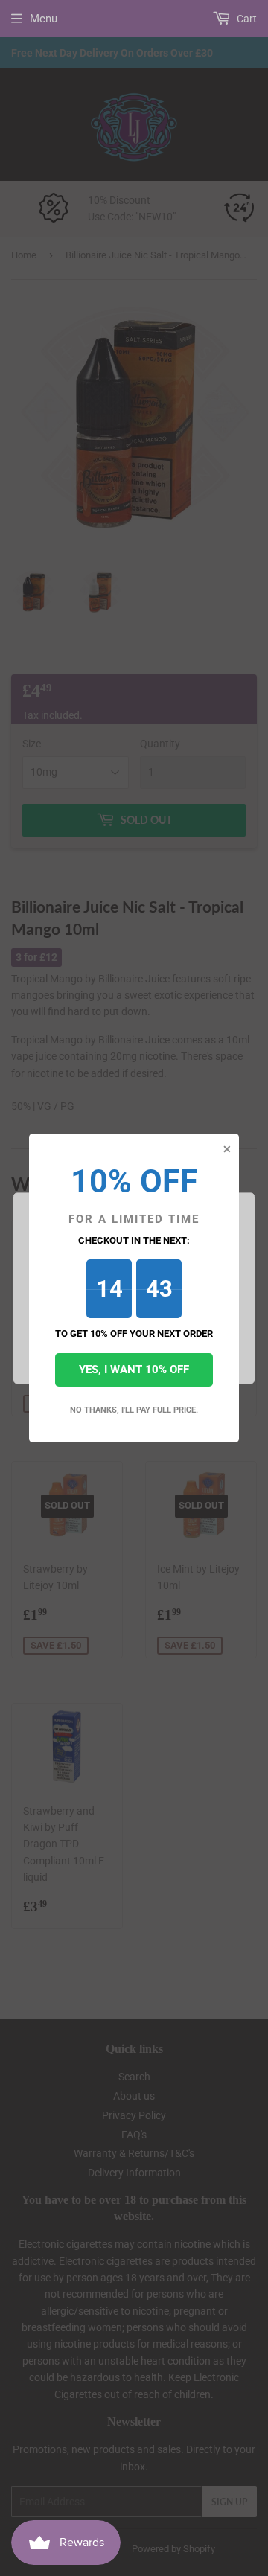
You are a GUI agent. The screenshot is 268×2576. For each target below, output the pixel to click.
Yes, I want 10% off (134, 1370)
